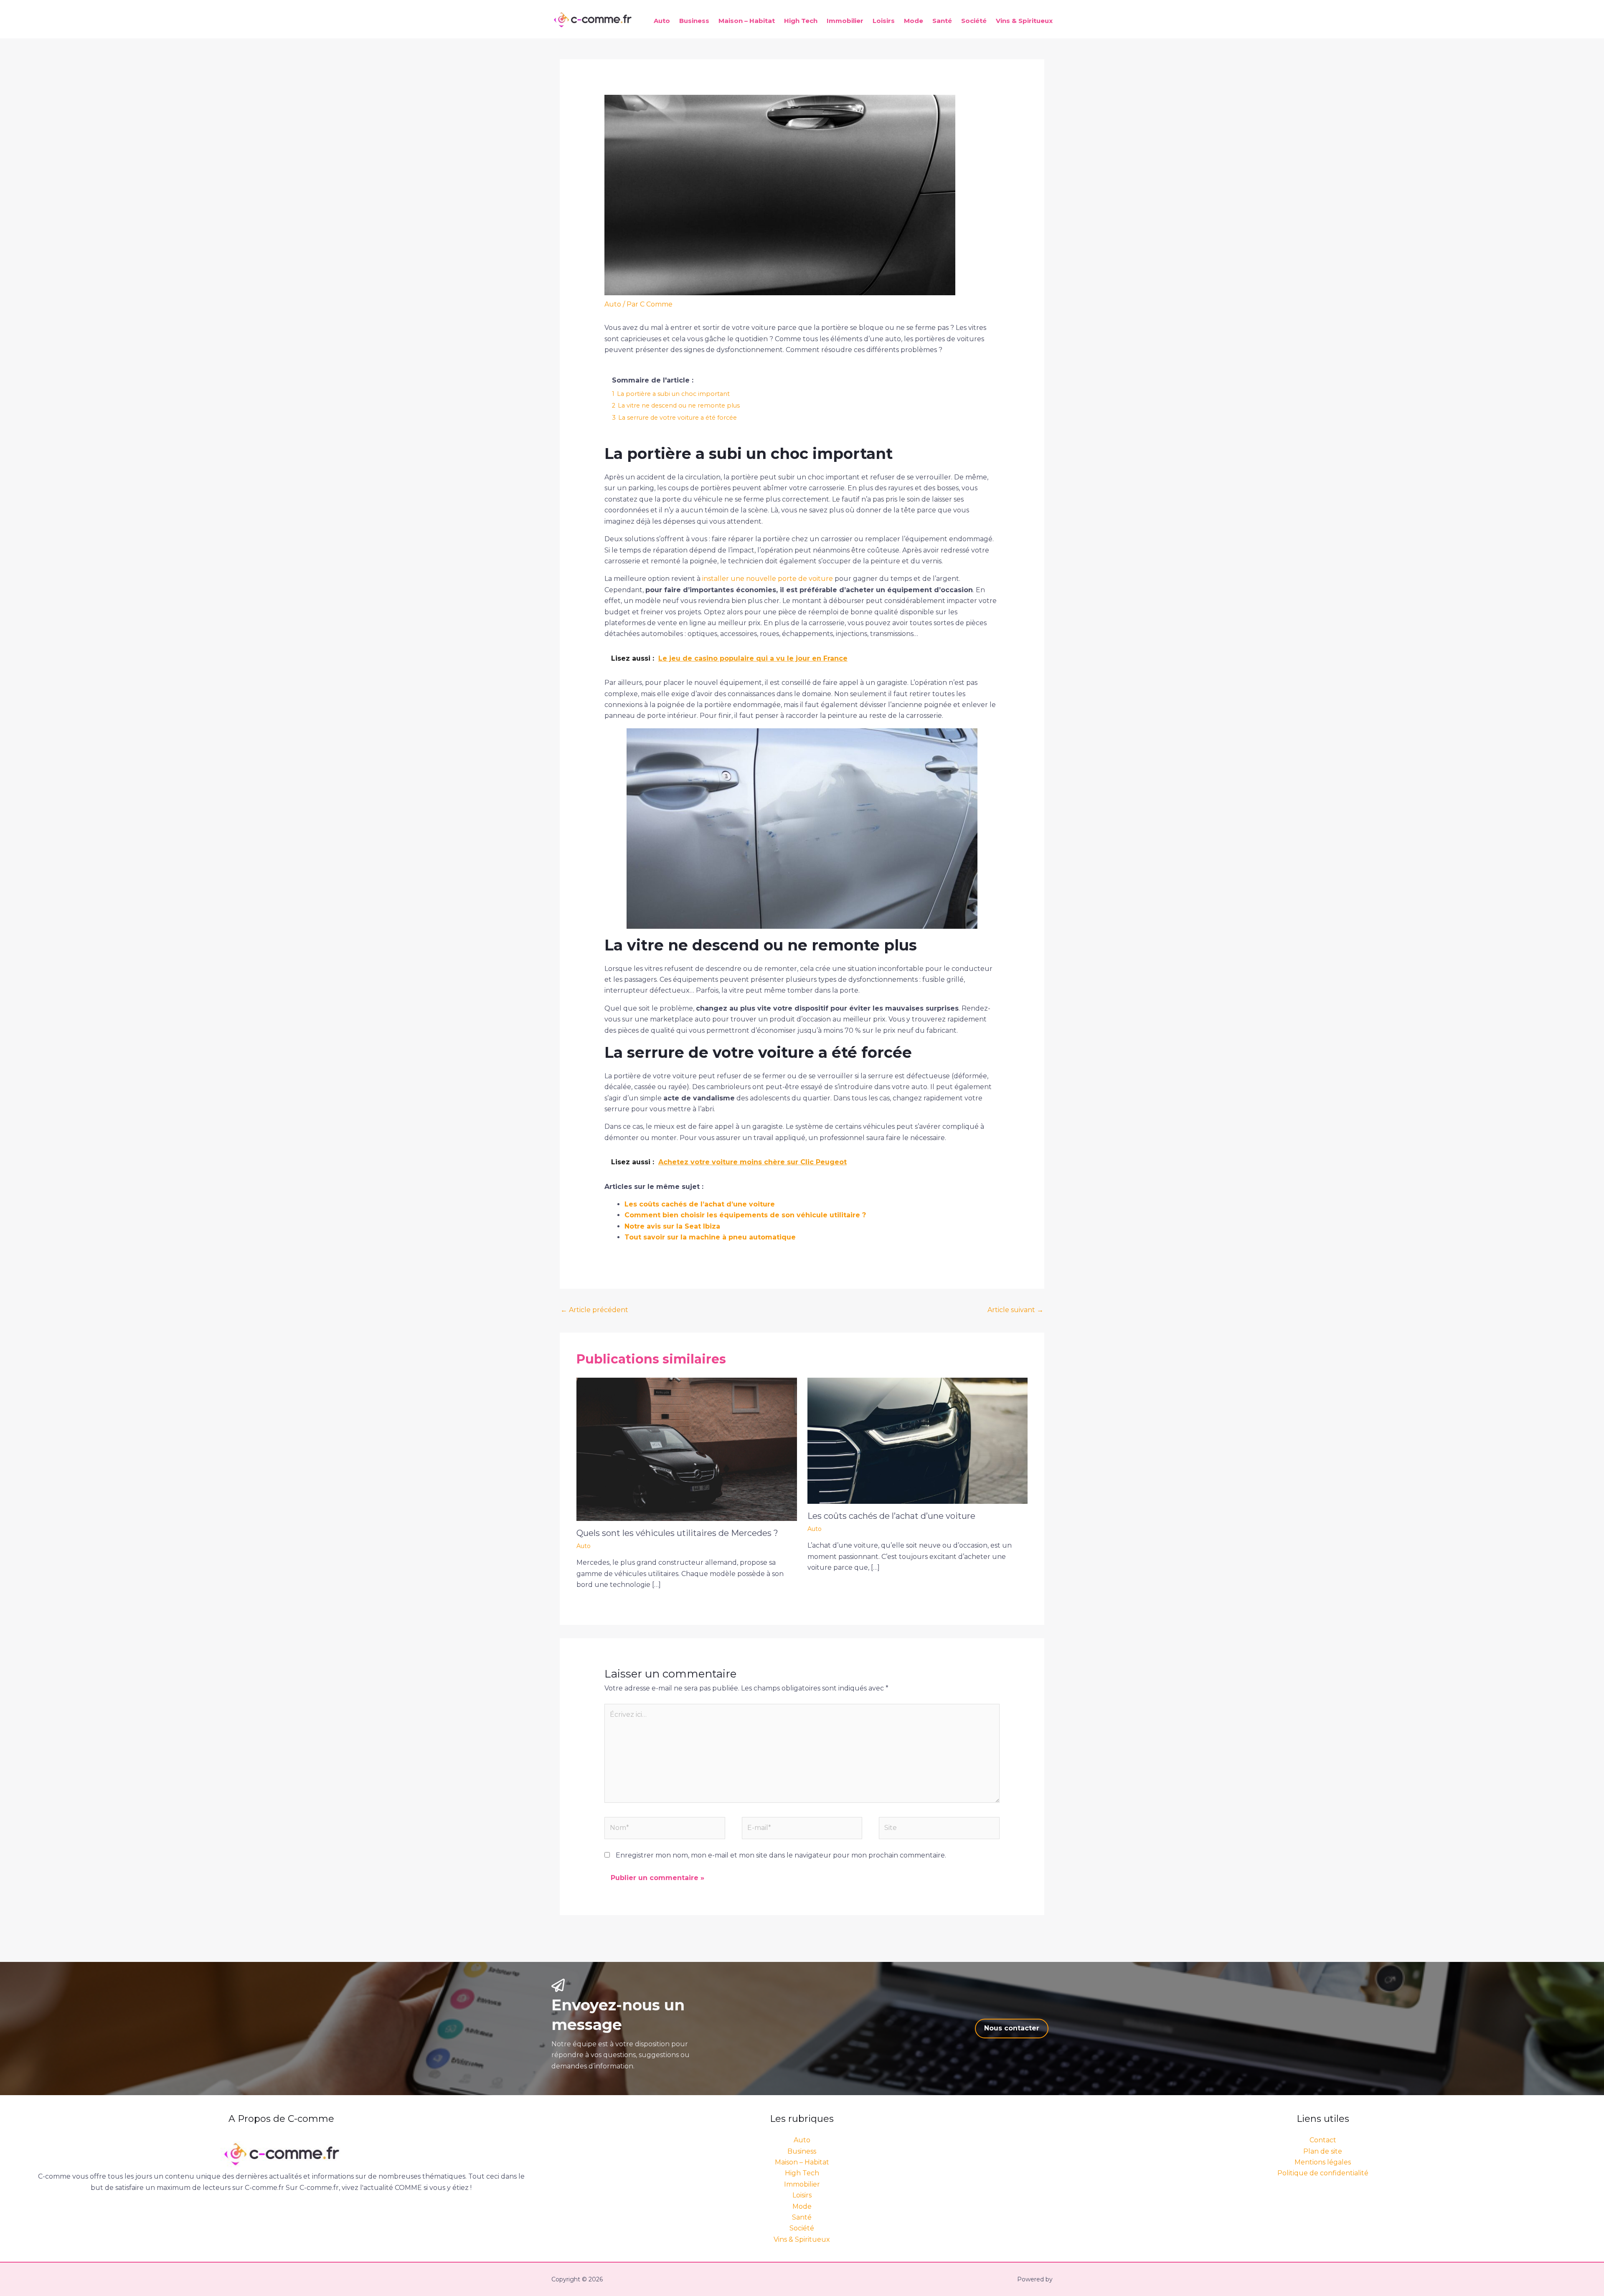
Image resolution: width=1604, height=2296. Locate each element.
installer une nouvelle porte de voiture (768, 579)
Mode (914, 21)
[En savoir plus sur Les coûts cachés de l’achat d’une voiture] (918, 1440)
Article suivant (1015, 1310)
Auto (662, 21)
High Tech (801, 21)
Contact (1323, 2140)
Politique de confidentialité (1323, 2173)
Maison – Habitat (747, 21)
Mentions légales (1323, 2162)
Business (694, 21)
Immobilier (845, 21)
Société (974, 21)
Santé (942, 21)
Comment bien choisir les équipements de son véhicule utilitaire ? (745, 1215)
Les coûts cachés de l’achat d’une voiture (700, 1204)
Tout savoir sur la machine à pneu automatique (710, 1237)
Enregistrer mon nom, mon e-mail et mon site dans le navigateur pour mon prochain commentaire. (781, 1855)
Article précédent (594, 1310)
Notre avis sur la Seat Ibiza (672, 1226)
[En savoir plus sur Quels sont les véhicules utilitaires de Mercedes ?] (687, 1449)
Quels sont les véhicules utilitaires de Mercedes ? (677, 1533)
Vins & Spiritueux (1024, 21)
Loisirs (884, 21)
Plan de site (1323, 2151)
